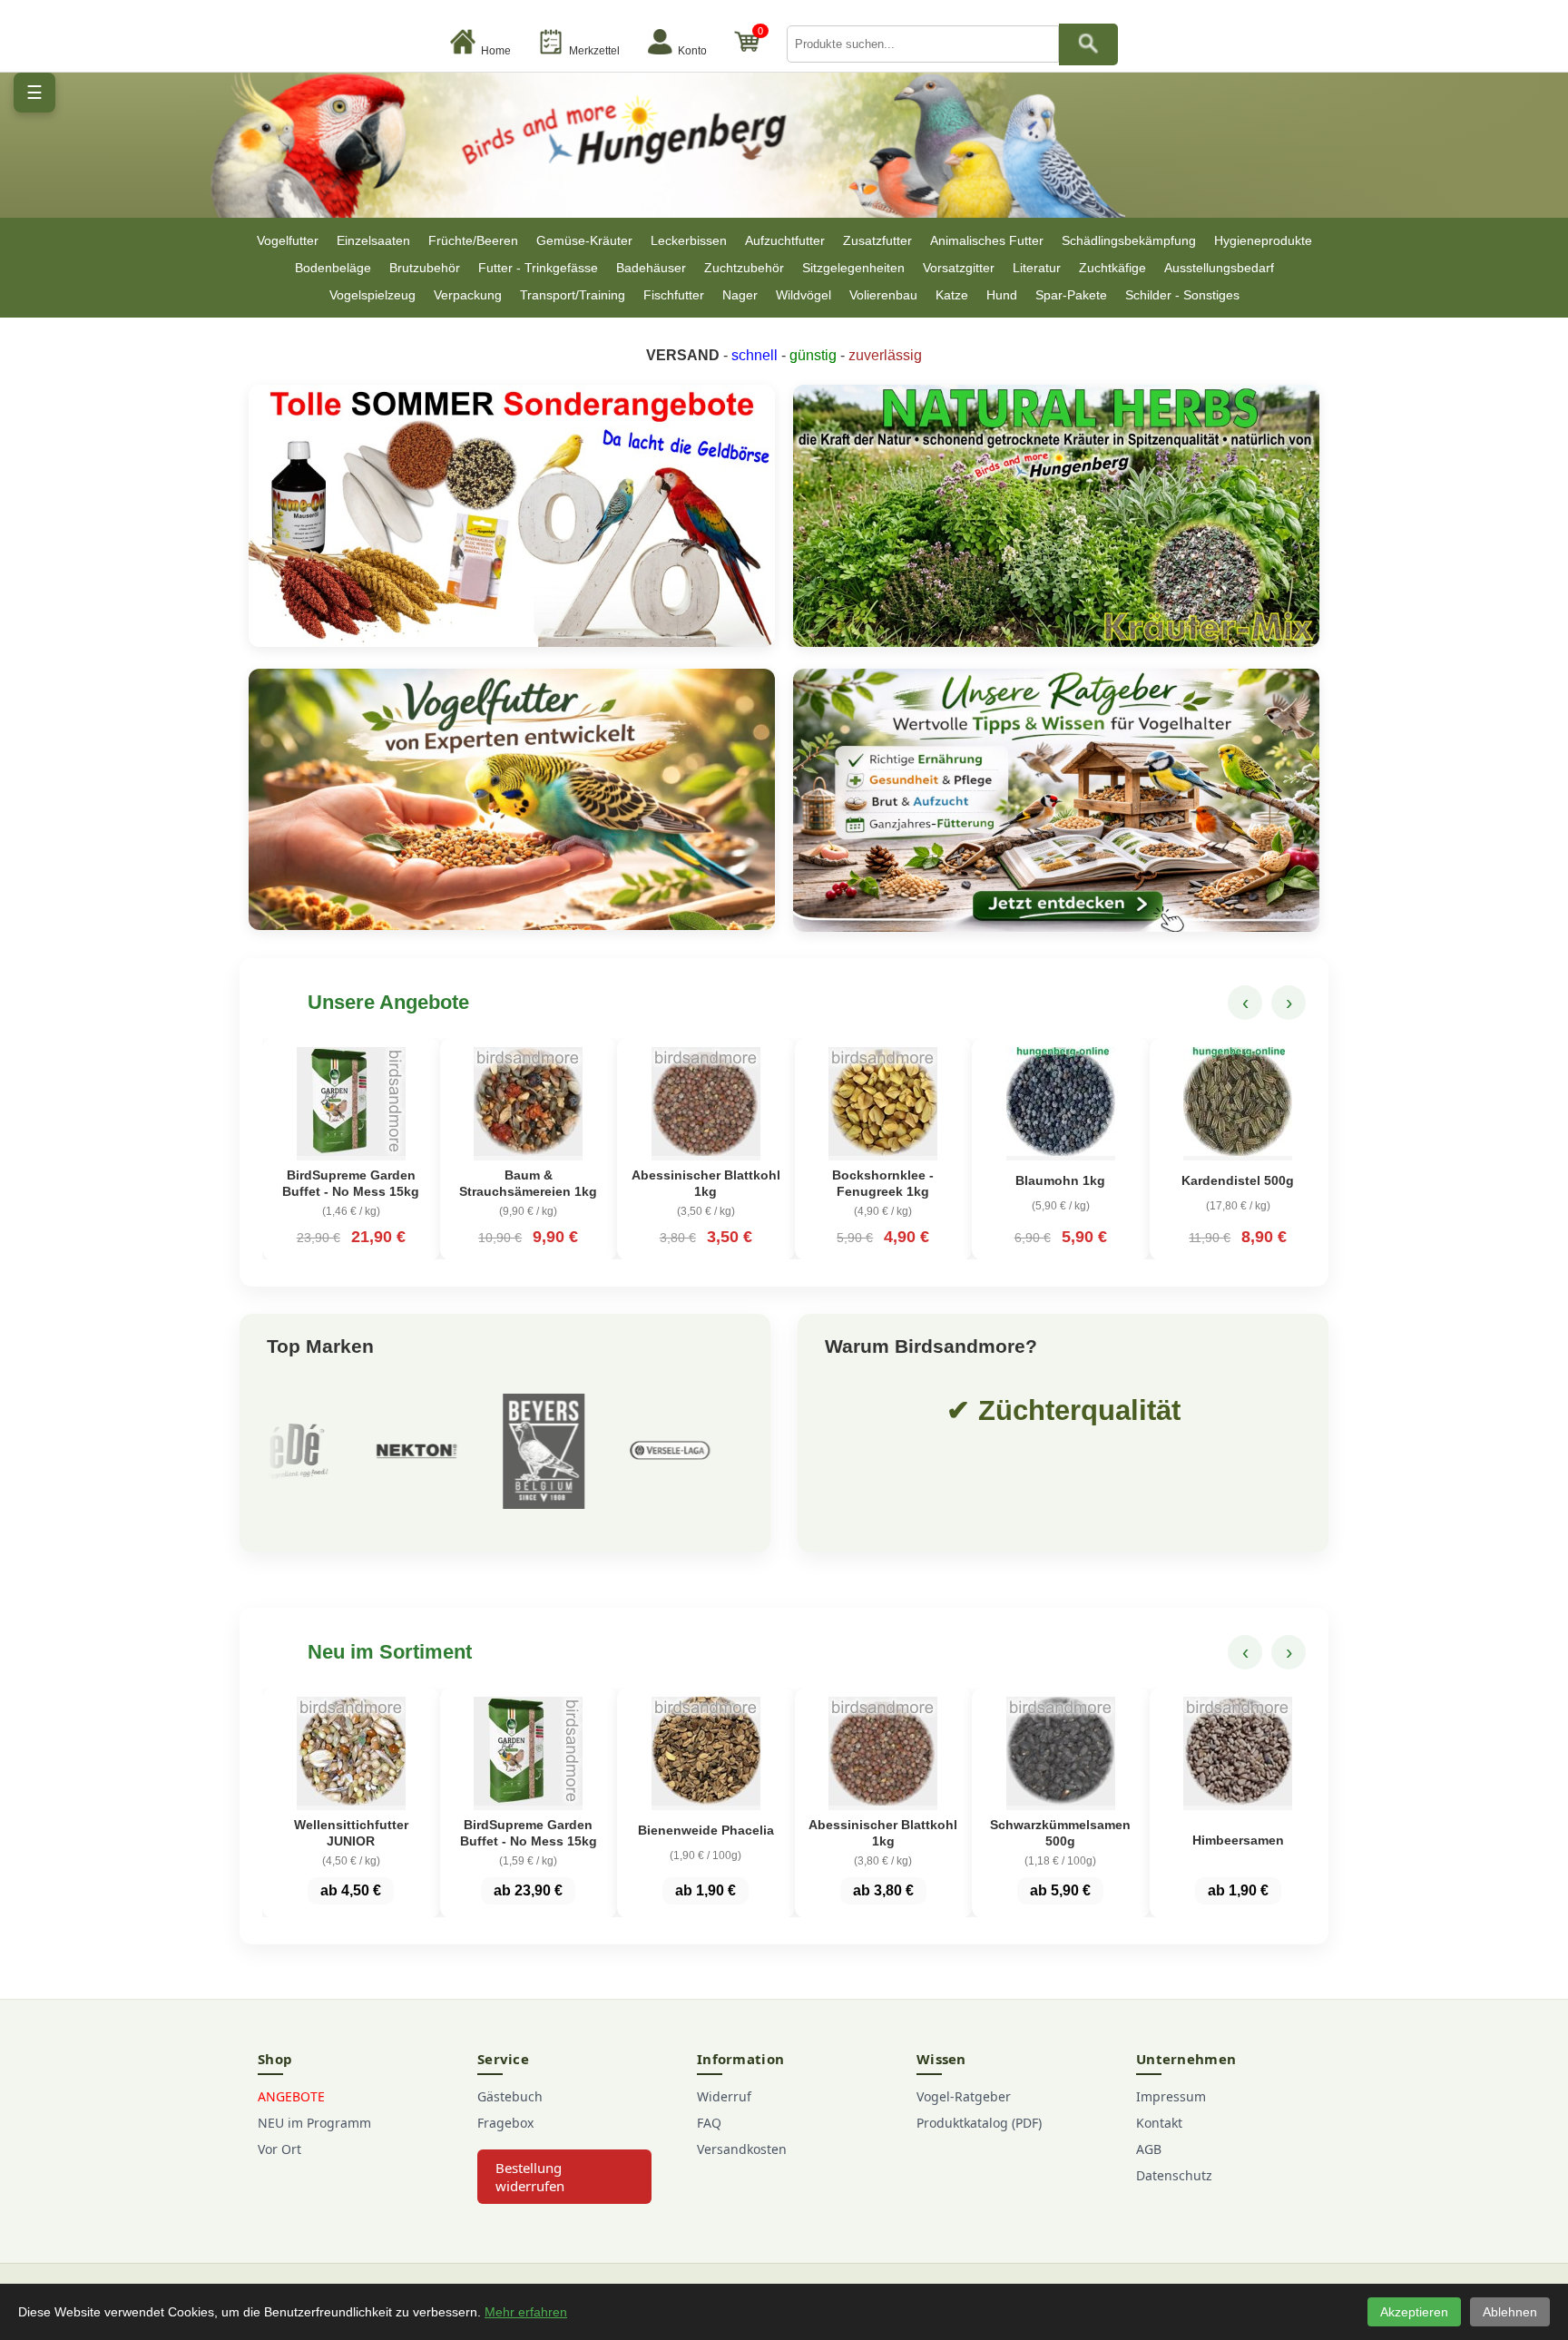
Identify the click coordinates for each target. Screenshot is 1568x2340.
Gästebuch (510, 2096)
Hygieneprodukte (1263, 240)
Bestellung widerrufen (530, 2177)
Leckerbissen (689, 240)
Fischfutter (674, 295)
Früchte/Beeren (473, 240)
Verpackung (468, 295)
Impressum (1171, 2096)
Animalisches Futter (987, 240)
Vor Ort (279, 2149)
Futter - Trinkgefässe (538, 268)
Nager (740, 295)
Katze (952, 295)
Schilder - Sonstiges (1182, 295)
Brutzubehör (425, 268)
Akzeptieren (1414, 2312)
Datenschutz (1174, 2175)
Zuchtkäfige (1112, 268)
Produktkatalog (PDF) (979, 2123)
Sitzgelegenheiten (853, 268)
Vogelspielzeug (372, 295)
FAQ (709, 2123)
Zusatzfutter (877, 240)
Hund (1002, 295)
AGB (1149, 2149)
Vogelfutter (288, 240)
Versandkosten (742, 2149)
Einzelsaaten (373, 240)
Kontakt (1159, 2123)
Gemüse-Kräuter (584, 240)
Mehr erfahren (526, 2312)
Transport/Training (573, 295)
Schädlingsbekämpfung (1129, 240)
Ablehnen (1510, 2312)
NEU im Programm (314, 2123)
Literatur (1037, 268)
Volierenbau (883, 295)
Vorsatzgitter (959, 268)
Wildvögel (804, 295)
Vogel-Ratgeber (964, 2096)
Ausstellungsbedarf (1219, 268)
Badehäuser (651, 268)
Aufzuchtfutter (785, 240)
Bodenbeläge (333, 268)
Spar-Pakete (1071, 295)
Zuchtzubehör (744, 268)
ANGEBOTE (291, 2096)
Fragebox (505, 2123)
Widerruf (724, 2096)
